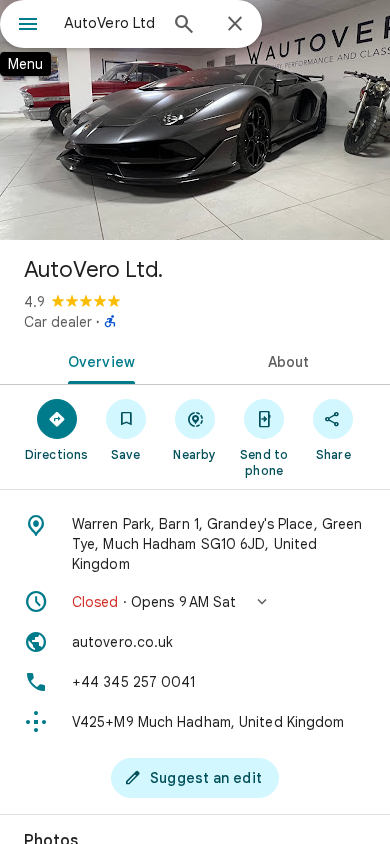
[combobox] (110, 23)
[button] (195, 602)
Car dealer (58, 322)
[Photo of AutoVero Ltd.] (195, 120)
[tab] (97, 360)
